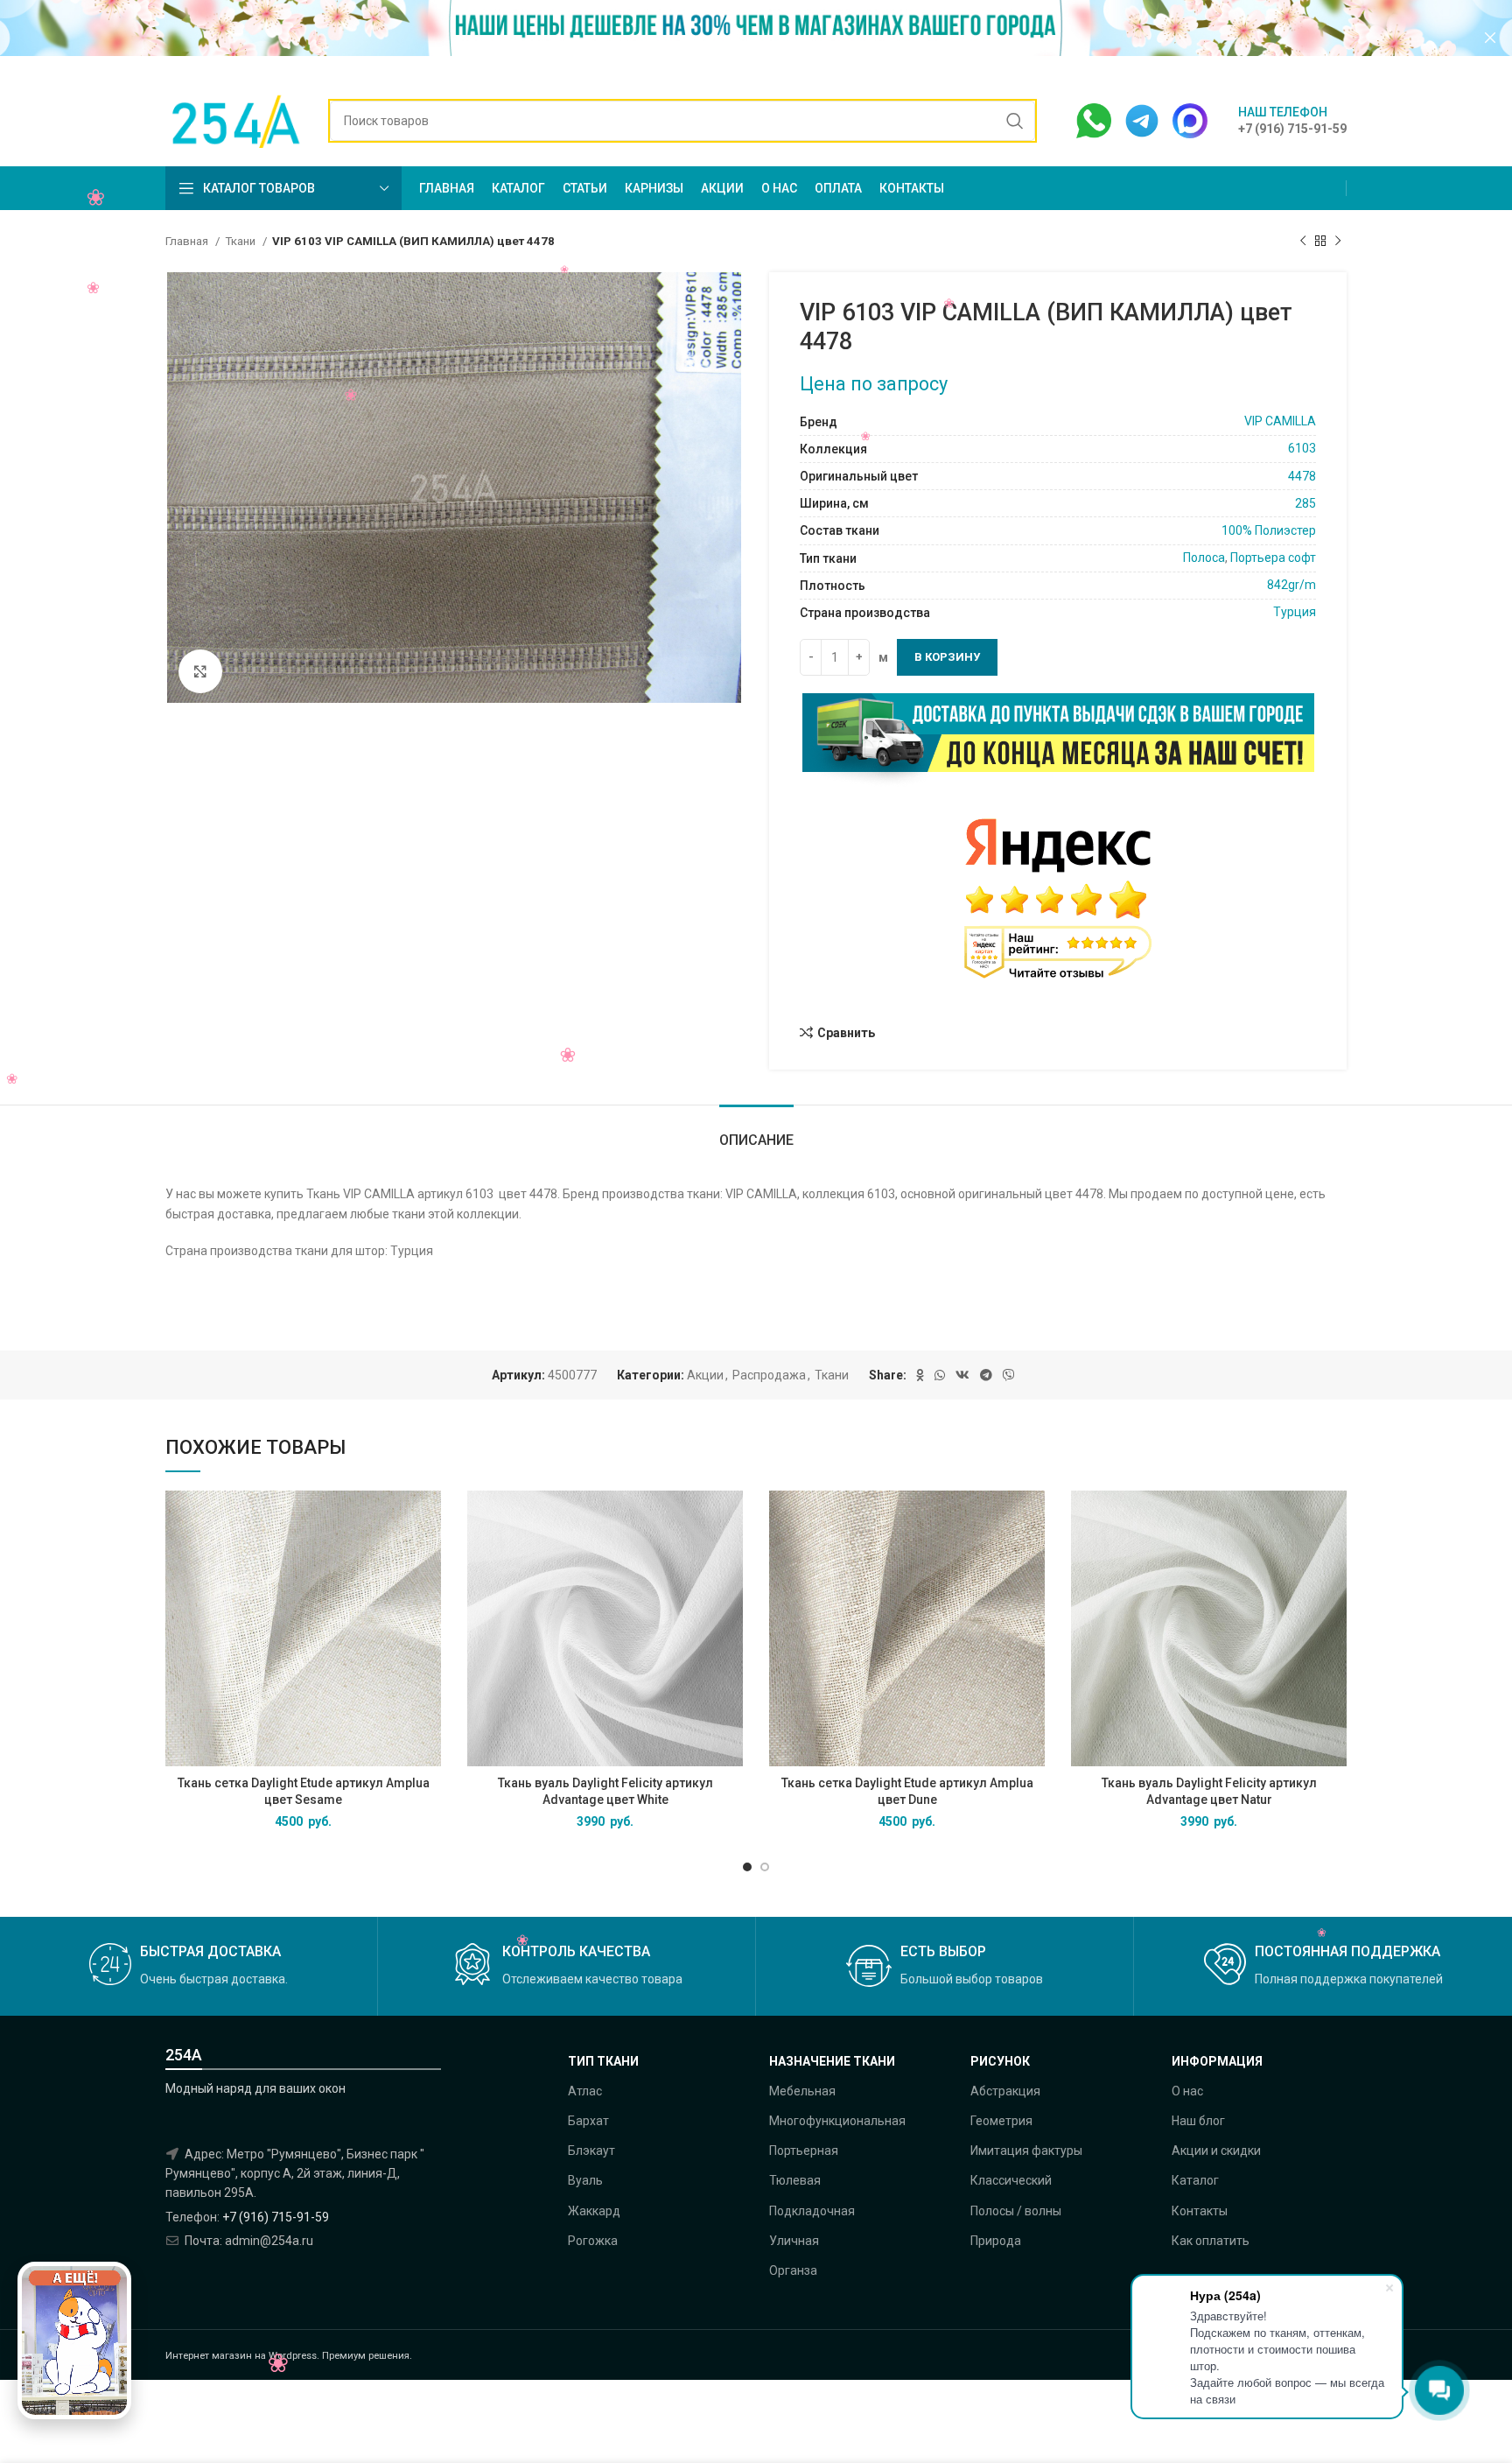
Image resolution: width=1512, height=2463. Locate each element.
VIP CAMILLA (1280, 421)
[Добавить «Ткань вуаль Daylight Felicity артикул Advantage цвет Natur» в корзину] (1333, 1519)
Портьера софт (1273, 558)
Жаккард (594, 2211)
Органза (793, 2270)
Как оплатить (1211, 2241)
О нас (1187, 2091)
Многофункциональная (837, 2121)
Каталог (1195, 2180)
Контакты (1200, 2211)
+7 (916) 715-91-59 (276, 2217)
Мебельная (802, 2091)
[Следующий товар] (1338, 242)
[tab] (756, 1131)
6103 (1302, 448)
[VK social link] (962, 1375)
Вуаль (585, 2180)
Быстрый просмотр (428, 1558)
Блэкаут (591, 2151)
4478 (1302, 476)
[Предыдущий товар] (1303, 242)
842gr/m (1291, 585)
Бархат (588, 2121)
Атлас (585, 2091)
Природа (996, 2241)
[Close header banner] (1490, 37)
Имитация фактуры (1026, 2151)
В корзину (947, 657)
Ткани (241, 241)
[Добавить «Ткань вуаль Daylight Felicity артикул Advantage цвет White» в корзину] (730, 1519)
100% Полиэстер (1269, 530)
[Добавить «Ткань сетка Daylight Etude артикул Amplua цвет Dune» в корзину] (1032, 1519)
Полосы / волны (1016, 2211)
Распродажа (769, 1375)
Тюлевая (795, 2180)
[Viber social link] (1009, 1375)
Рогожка (593, 2241)
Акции (705, 1375)
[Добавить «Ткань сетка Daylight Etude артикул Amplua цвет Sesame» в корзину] (428, 1519)
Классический (1011, 2180)
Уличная (794, 2241)
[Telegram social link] (986, 1375)
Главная (188, 241)
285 (1305, 503)
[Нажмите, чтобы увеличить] (200, 671)
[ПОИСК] (1015, 121)
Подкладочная (812, 2211)
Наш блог (1198, 2121)
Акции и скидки (1216, 2151)
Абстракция (1005, 2091)
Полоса (1204, 558)
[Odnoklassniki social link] (920, 1375)
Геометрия (1001, 2121)
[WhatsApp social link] (940, 1375)
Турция (1295, 612)
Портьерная (804, 2151)
